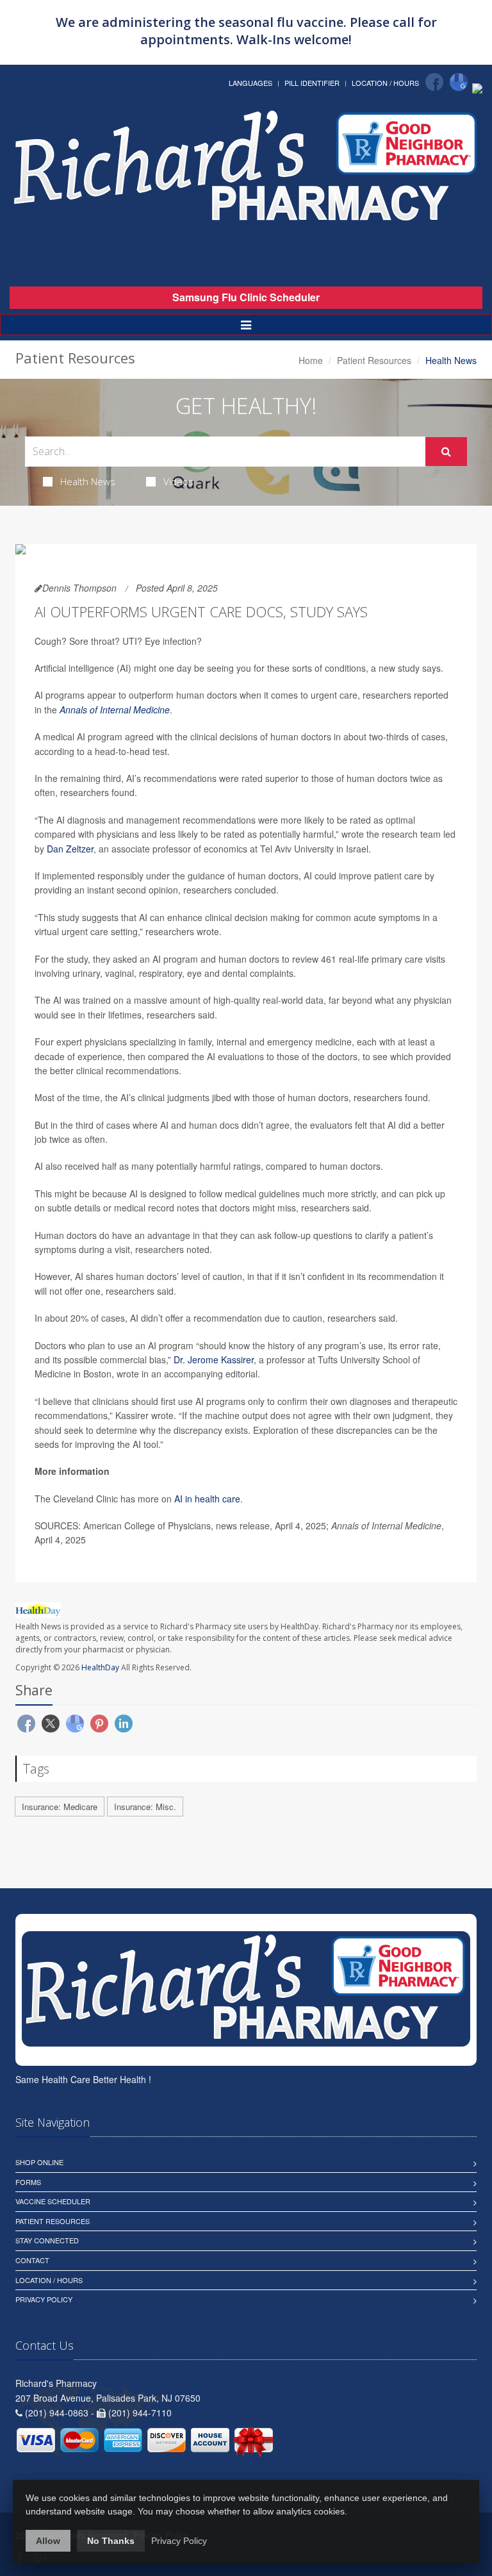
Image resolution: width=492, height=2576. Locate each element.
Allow (48, 2541)
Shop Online (39, 2162)
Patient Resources (374, 360)
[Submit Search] (446, 452)
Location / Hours (385, 83)
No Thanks (111, 2541)
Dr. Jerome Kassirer (214, 1359)
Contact (32, 2260)
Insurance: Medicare (60, 1807)
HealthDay (100, 1667)
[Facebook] (434, 82)
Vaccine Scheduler (53, 2201)
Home (311, 360)
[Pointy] (477, 87)
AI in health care (207, 1499)
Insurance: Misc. (145, 1807)
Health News (88, 481)
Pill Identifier (312, 83)
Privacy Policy (44, 2299)
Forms (28, 2182)
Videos (178, 481)
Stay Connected (47, 2240)
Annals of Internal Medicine (115, 710)
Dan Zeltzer (70, 849)
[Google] (459, 82)
